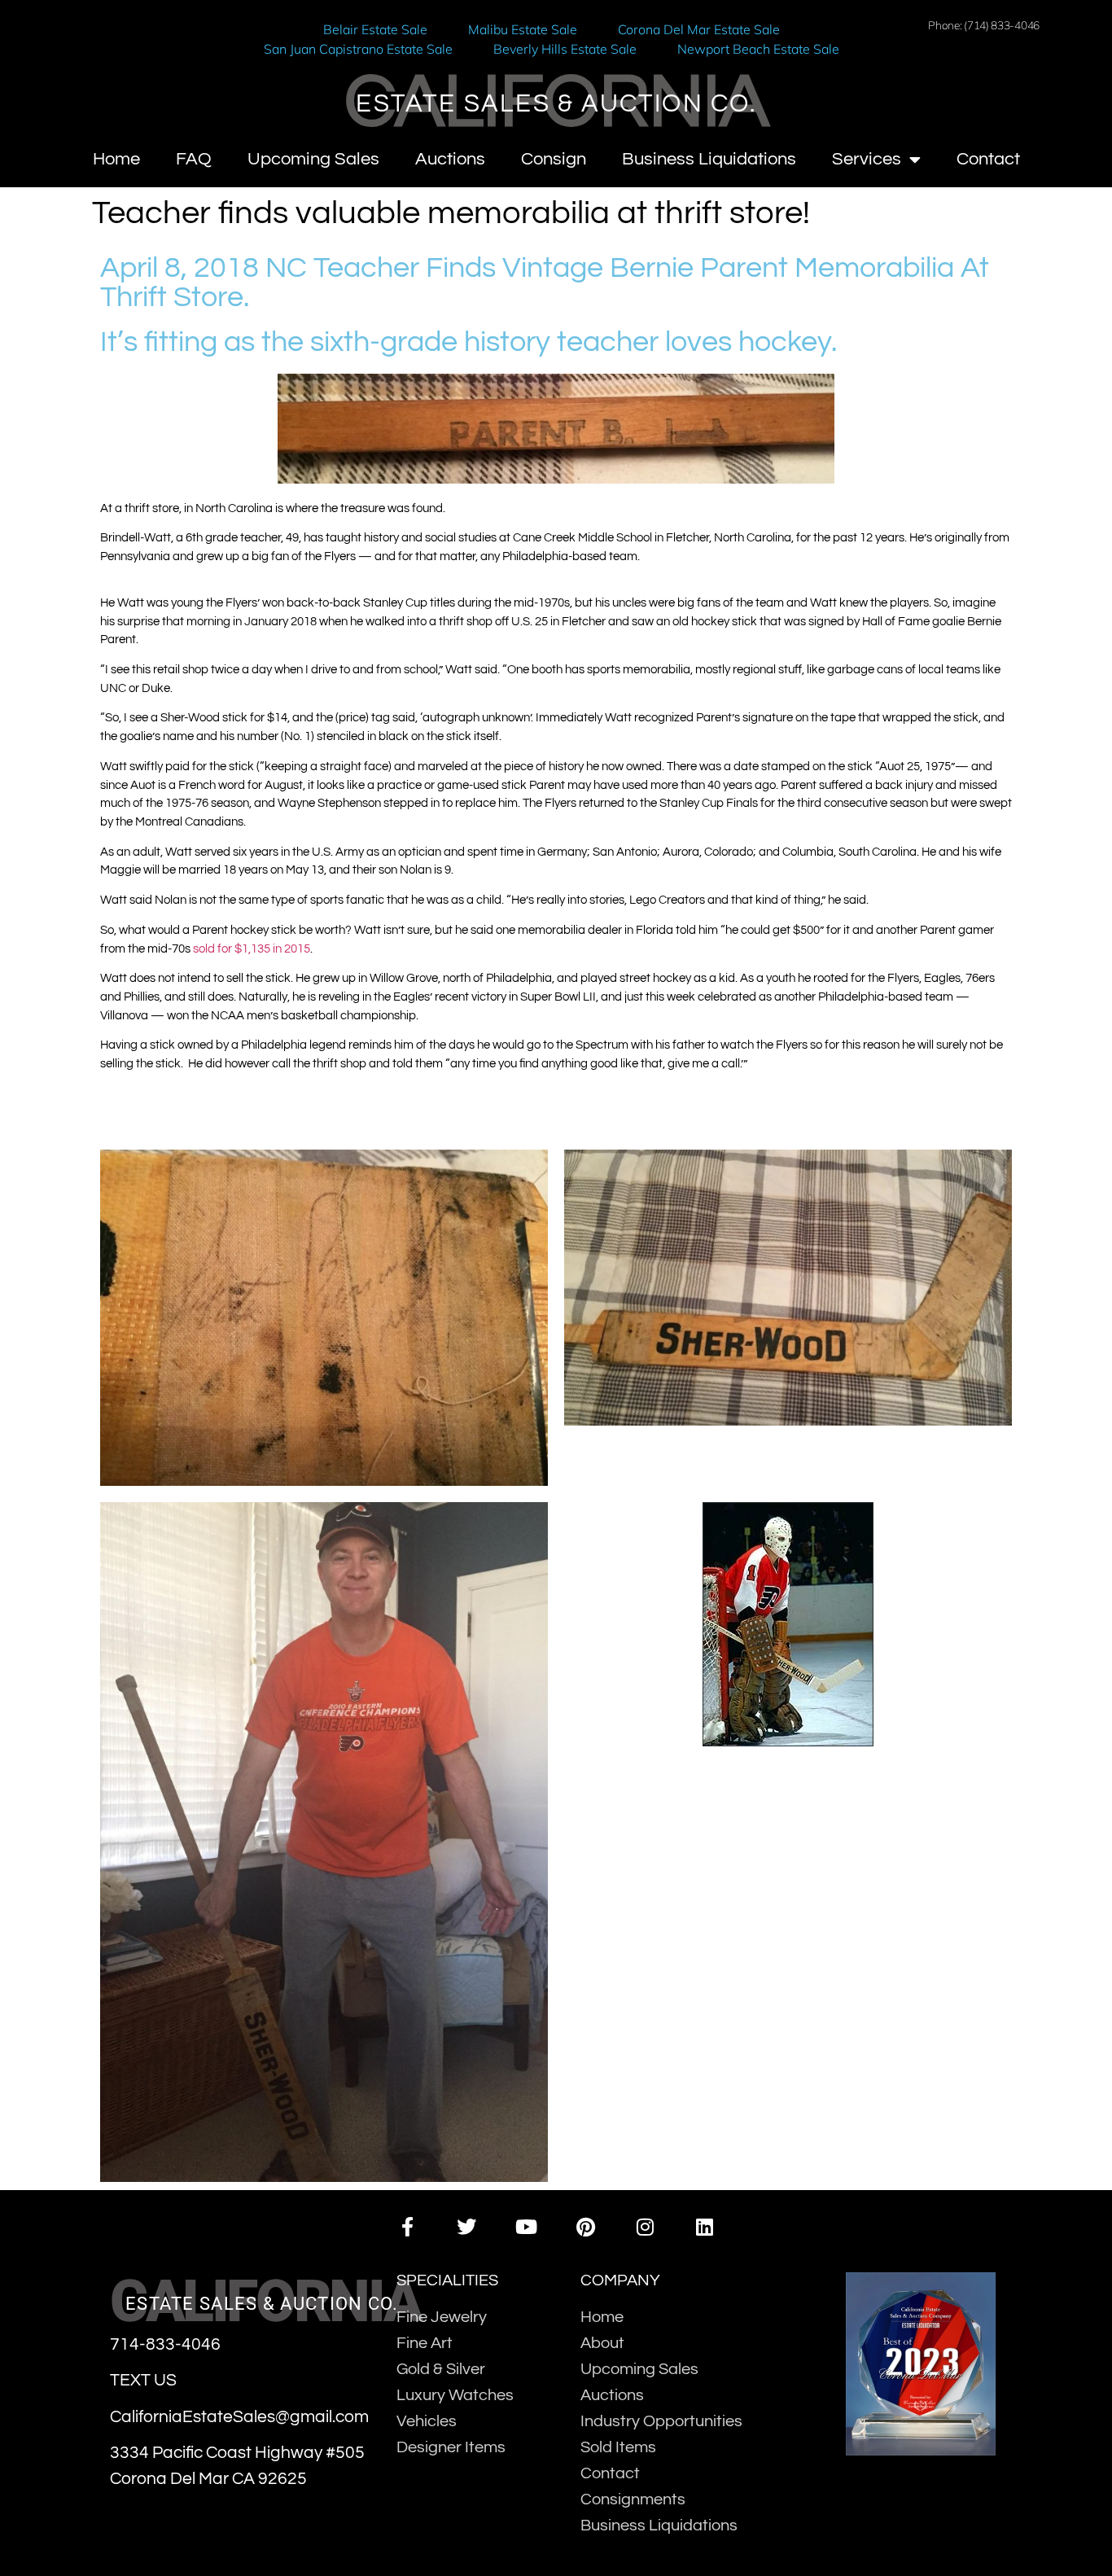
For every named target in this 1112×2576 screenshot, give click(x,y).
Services (867, 159)
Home (116, 159)
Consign (554, 159)
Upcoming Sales (313, 159)
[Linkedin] (705, 2226)
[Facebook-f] (407, 2226)
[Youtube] (526, 2226)
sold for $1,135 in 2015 (252, 949)
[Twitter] (467, 2226)
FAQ (194, 159)
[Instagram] (645, 2226)
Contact (988, 159)
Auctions (450, 159)
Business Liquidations (709, 159)
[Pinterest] (586, 2226)
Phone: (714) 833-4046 (984, 25)
